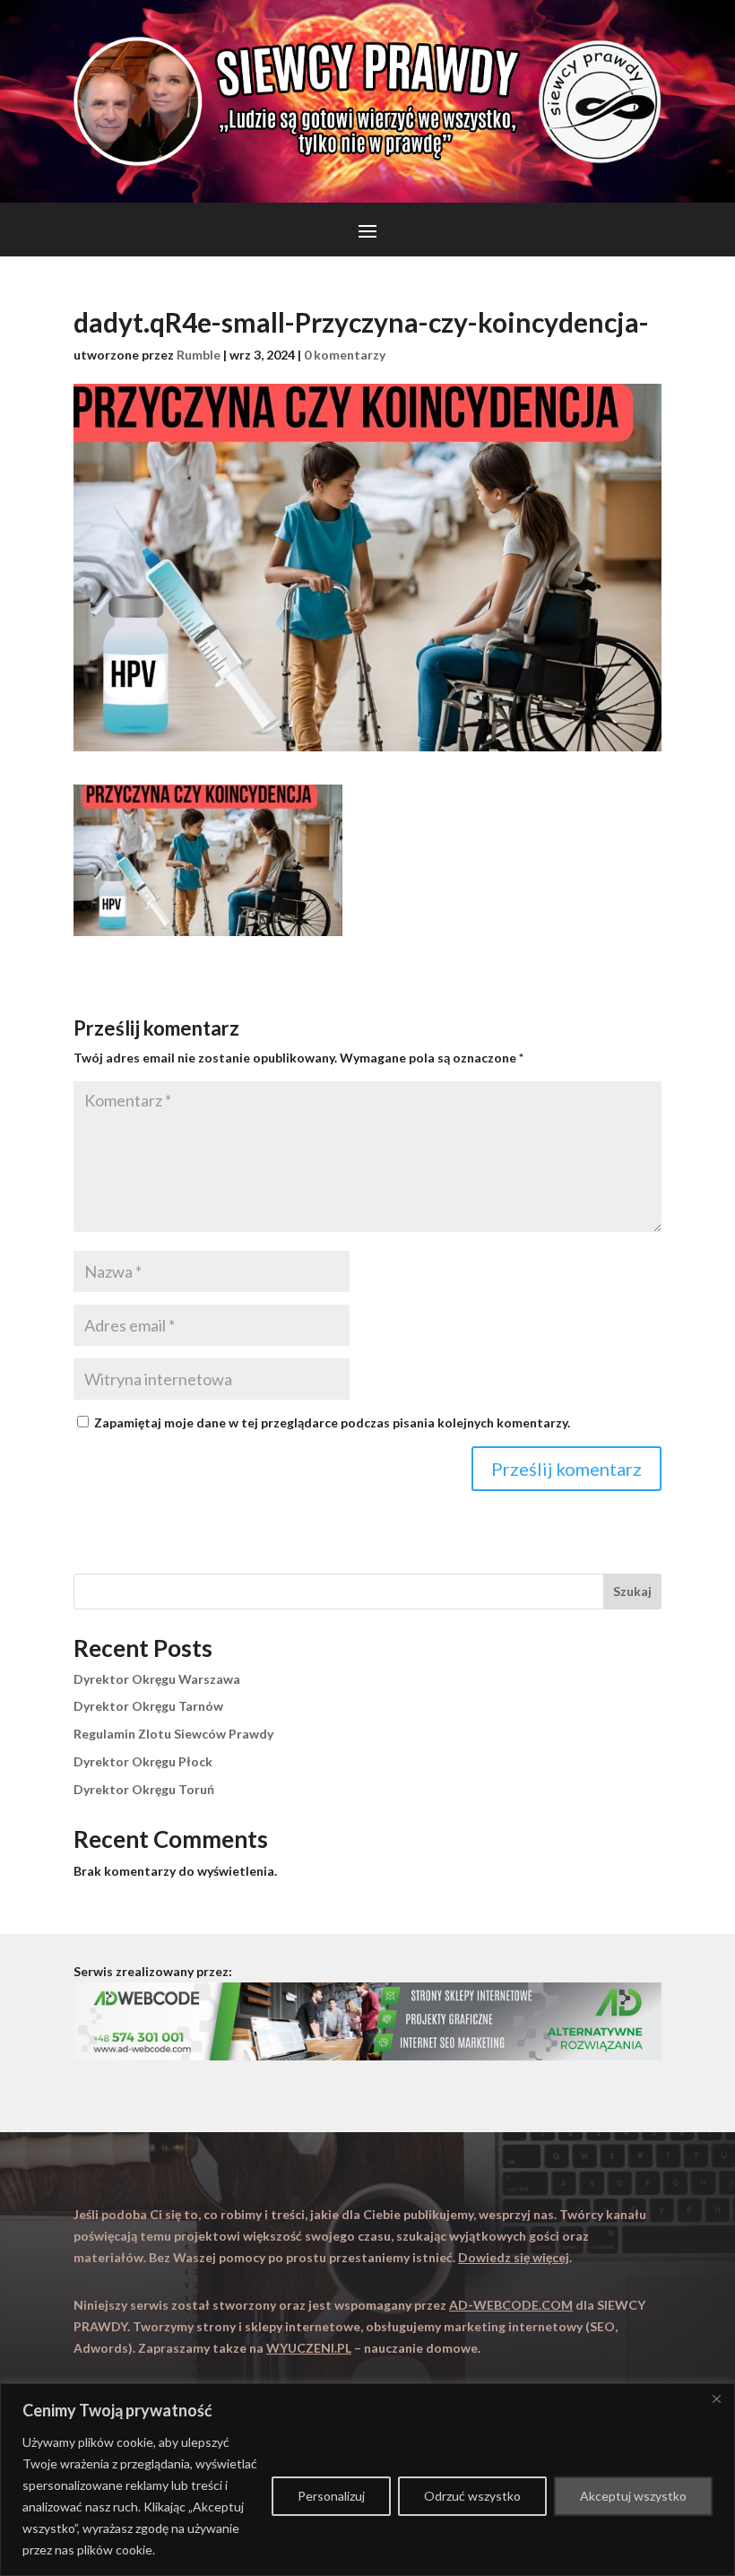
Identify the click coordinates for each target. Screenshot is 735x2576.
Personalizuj (331, 2496)
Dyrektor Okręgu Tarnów (148, 1706)
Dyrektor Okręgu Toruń (144, 1789)
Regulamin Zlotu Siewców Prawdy (173, 1734)
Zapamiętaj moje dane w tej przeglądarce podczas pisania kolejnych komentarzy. (332, 1422)
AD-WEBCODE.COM (511, 2305)
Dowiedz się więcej (514, 2257)
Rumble (199, 355)
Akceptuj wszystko (633, 2496)
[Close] (716, 2398)
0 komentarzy (345, 355)
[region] (367, 2480)
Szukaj (632, 1591)
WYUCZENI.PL (309, 2348)
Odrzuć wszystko (472, 2496)
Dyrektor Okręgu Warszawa (157, 1679)
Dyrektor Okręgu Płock (143, 1761)
